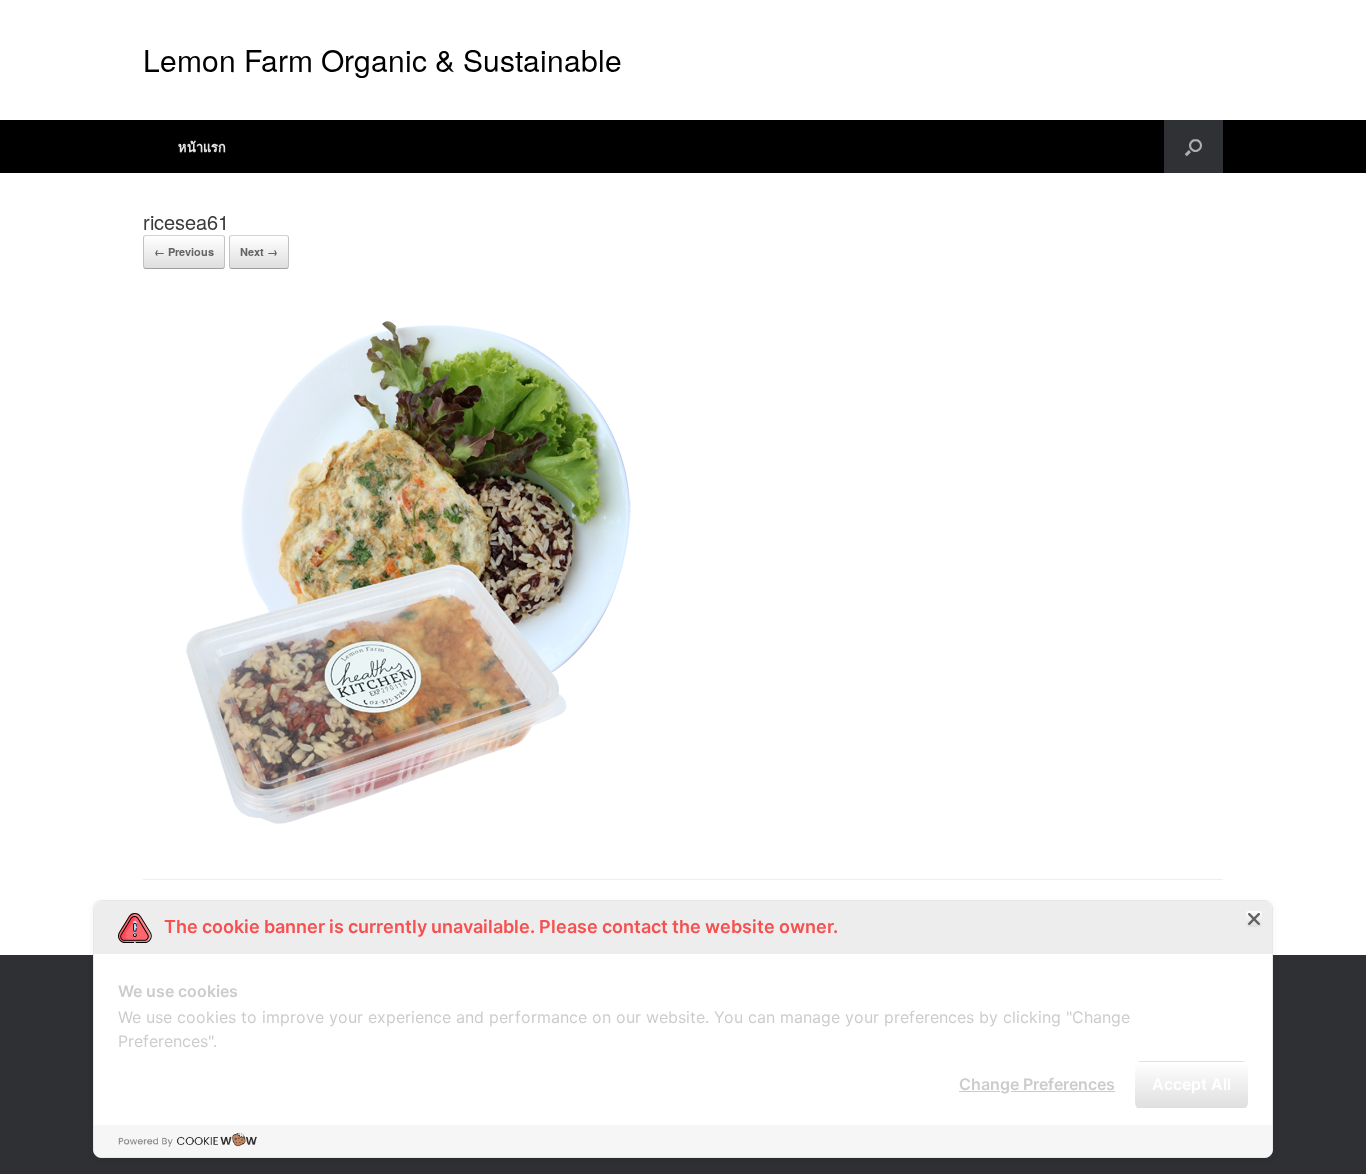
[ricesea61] (393, 828)
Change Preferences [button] (1037, 1084)
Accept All (1191, 1084)
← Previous (184, 251)
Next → (259, 251)
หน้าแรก (202, 146)
